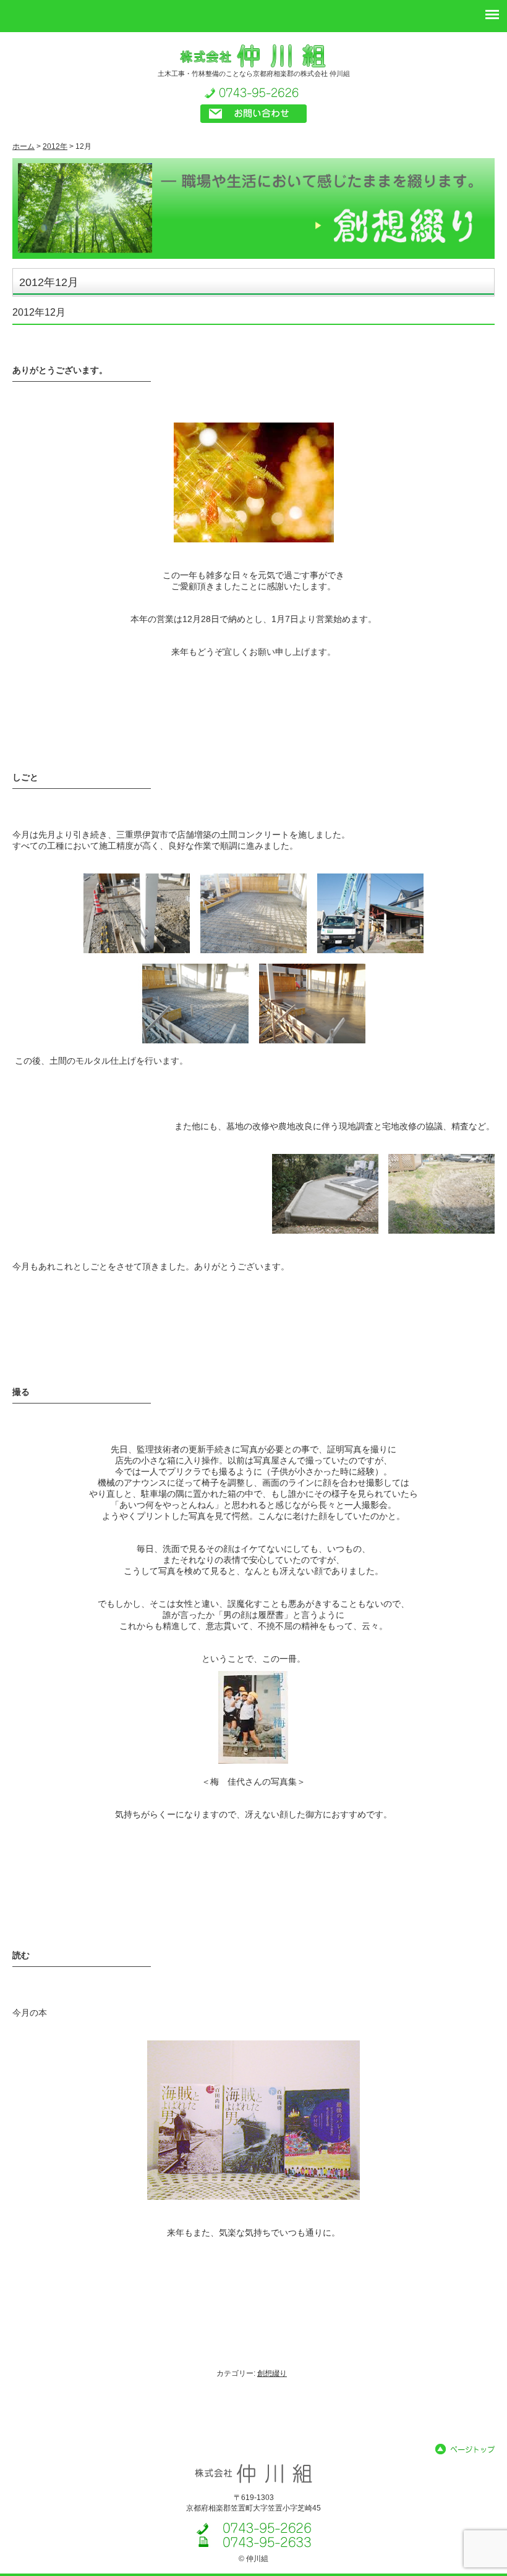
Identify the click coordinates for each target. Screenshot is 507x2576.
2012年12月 (39, 312)
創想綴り (272, 2373)
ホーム (23, 146)
